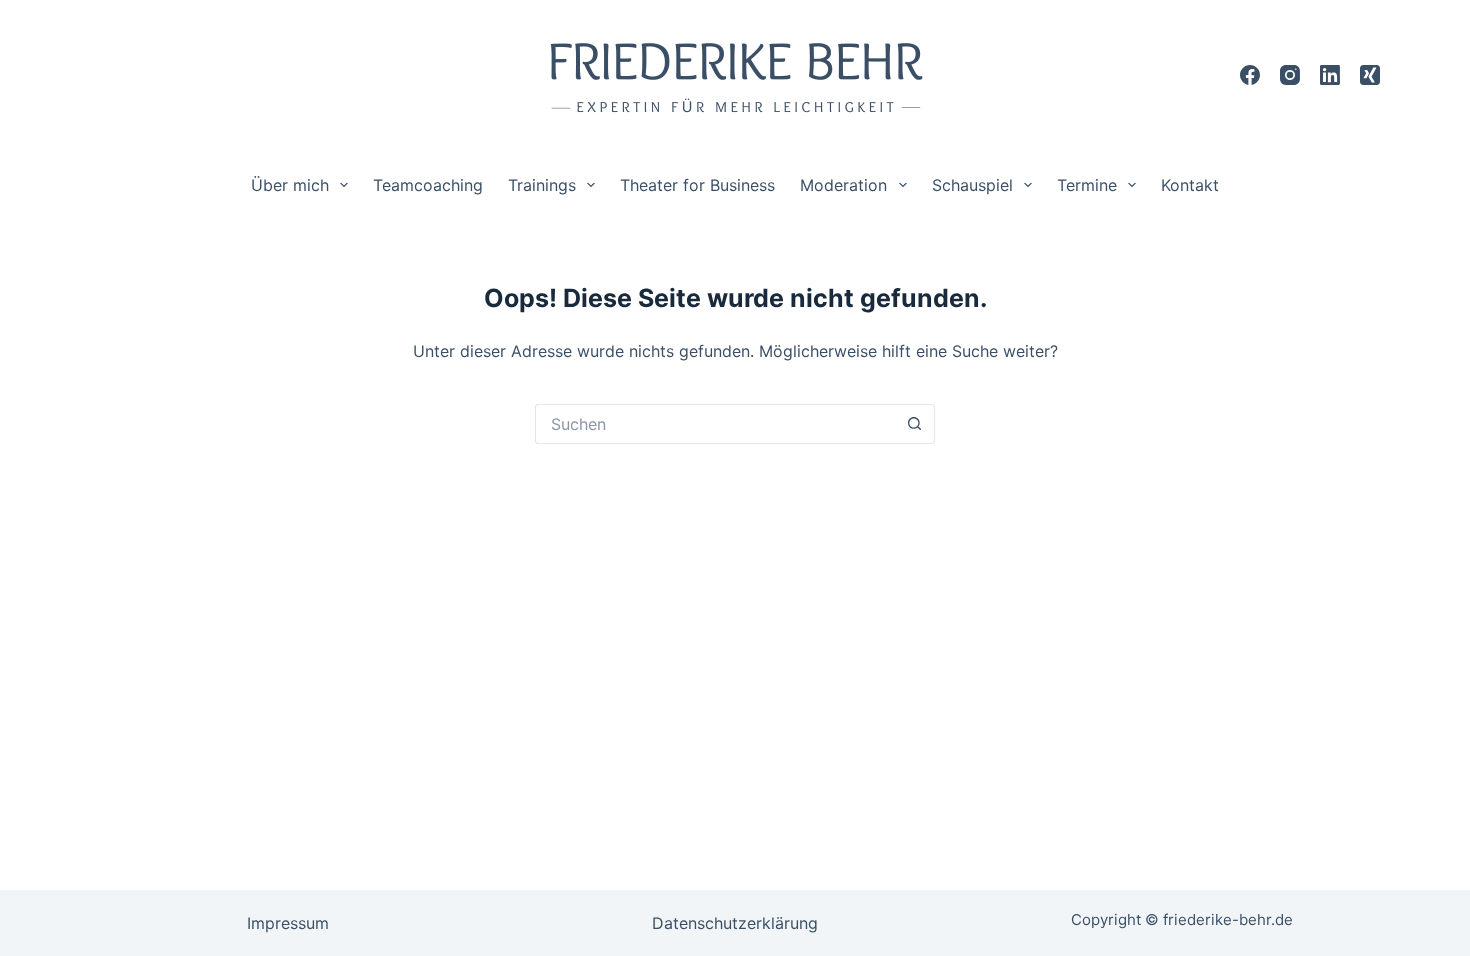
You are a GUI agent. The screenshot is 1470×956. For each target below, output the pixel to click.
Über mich (290, 185)
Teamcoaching (428, 185)
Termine (1087, 185)
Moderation (843, 185)
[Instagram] (1290, 75)
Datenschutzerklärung (735, 923)
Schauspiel (972, 185)
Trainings (542, 185)
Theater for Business (697, 185)
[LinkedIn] (1330, 75)
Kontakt (1190, 185)
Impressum (288, 923)
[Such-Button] (915, 424)
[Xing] (1370, 75)
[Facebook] (1250, 75)
